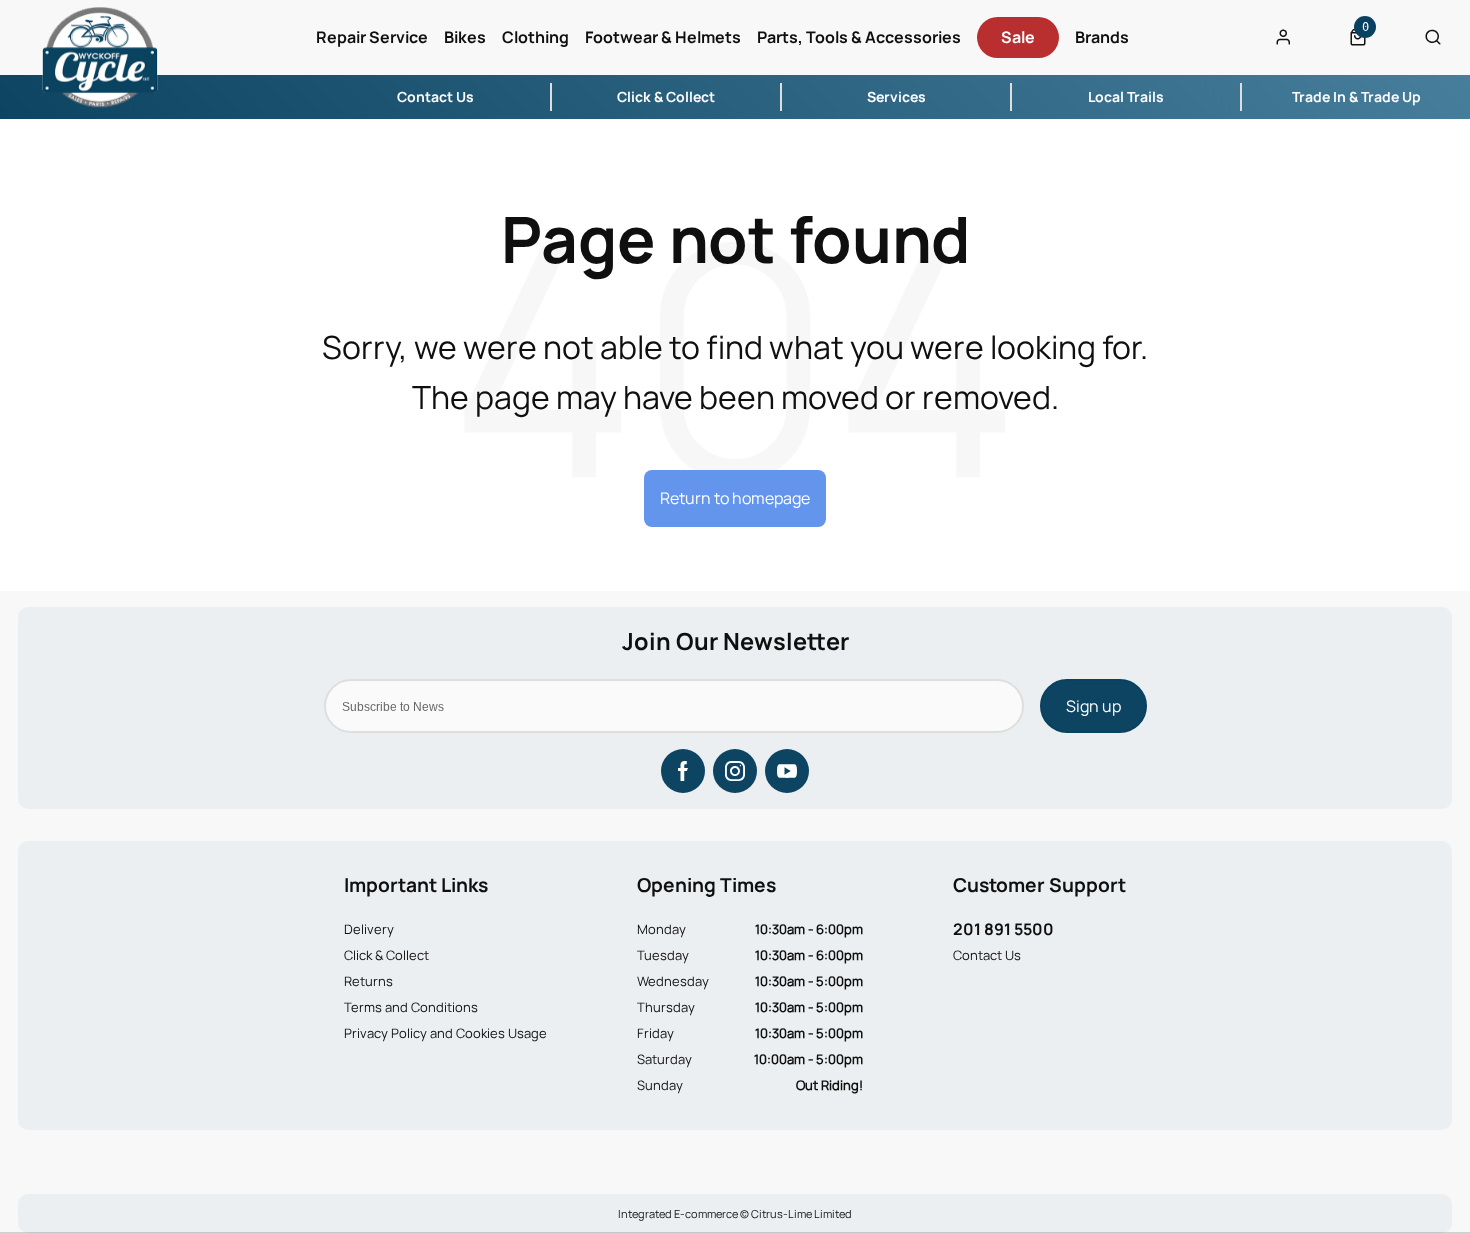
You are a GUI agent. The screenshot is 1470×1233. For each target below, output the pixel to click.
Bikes (465, 37)
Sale (1018, 37)
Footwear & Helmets (663, 37)
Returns (368, 981)
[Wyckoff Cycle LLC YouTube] (787, 771)
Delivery (369, 929)
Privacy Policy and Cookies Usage (445, 1033)
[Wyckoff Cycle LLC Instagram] (735, 771)
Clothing (535, 37)
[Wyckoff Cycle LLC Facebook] (683, 771)
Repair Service (372, 37)
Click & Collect (386, 955)
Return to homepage (735, 498)
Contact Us (987, 955)
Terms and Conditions (411, 1007)
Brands (1102, 37)
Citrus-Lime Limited (801, 1213)
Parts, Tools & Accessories (859, 37)
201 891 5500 (1003, 929)
